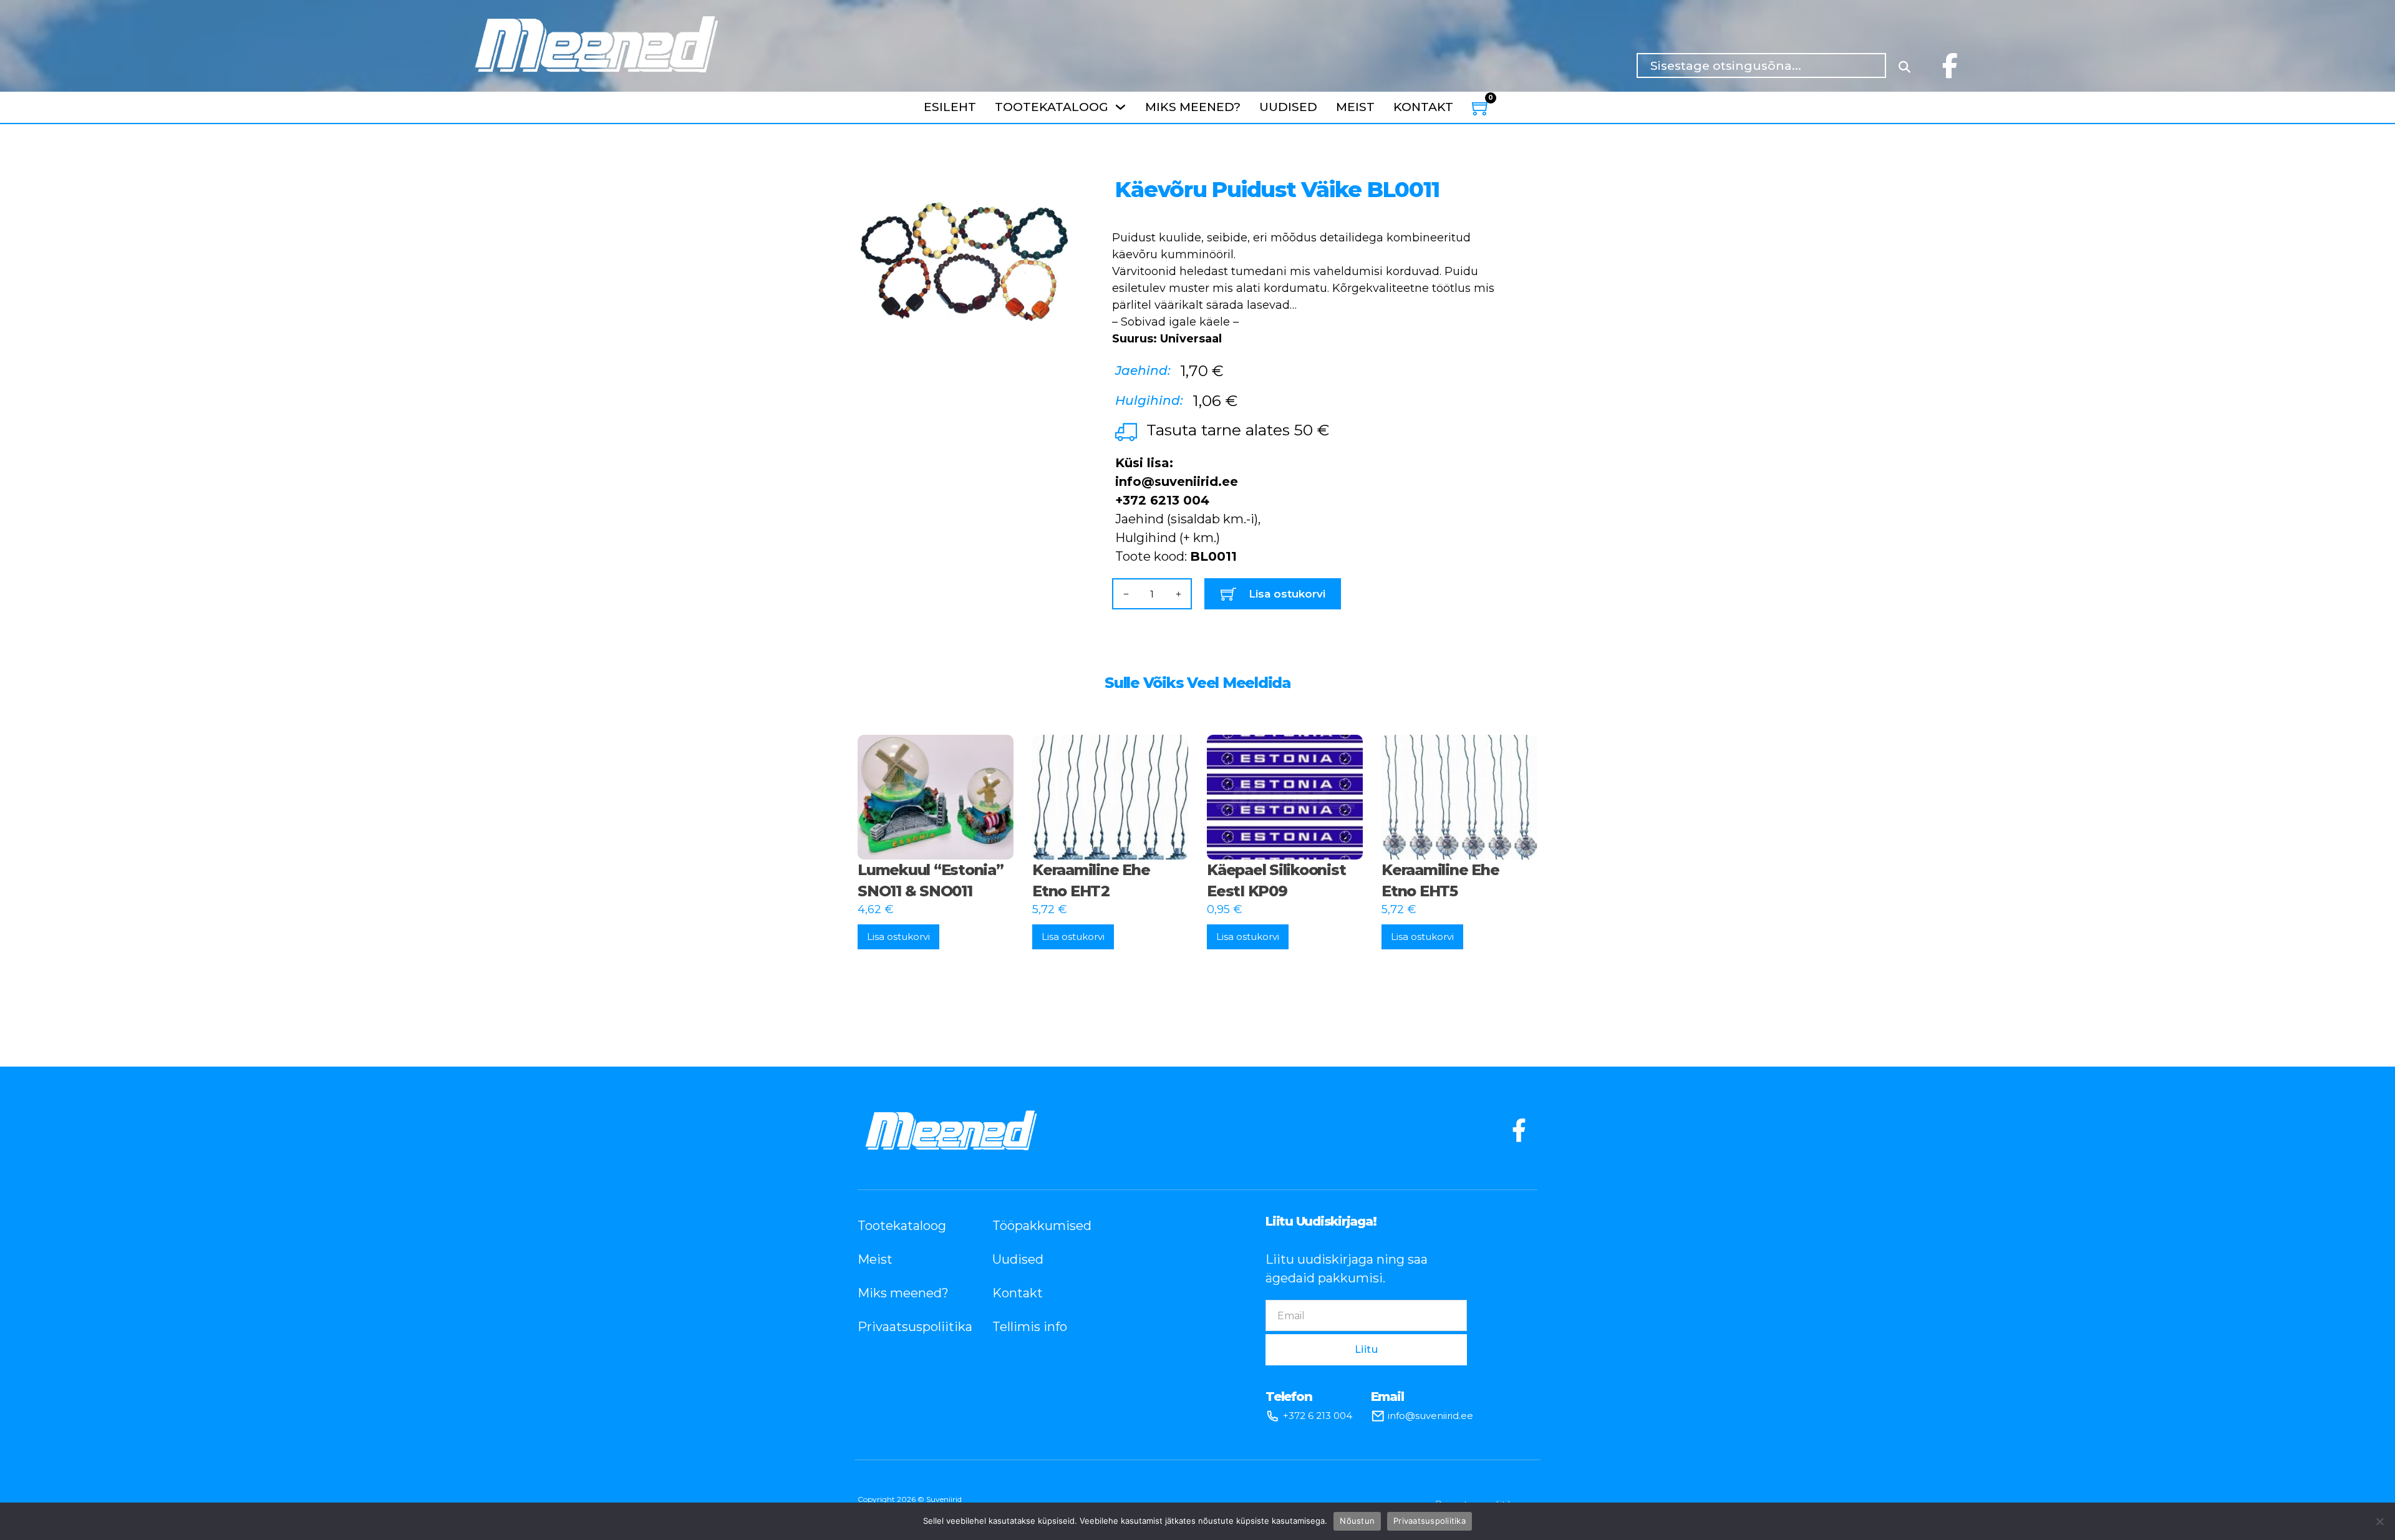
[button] (1052, 178)
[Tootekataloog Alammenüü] (1120, 107)
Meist (1355, 107)
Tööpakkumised (1041, 1226)
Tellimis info (1030, 1327)
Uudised (1288, 107)
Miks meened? (1193, 107)
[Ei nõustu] (2379, 1521)
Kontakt (1423, 107)
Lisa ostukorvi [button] (898, 937)
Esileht (950, 107)
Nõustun (1357, 1521)
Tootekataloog (1052, 107)
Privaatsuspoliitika (906, 1327)
